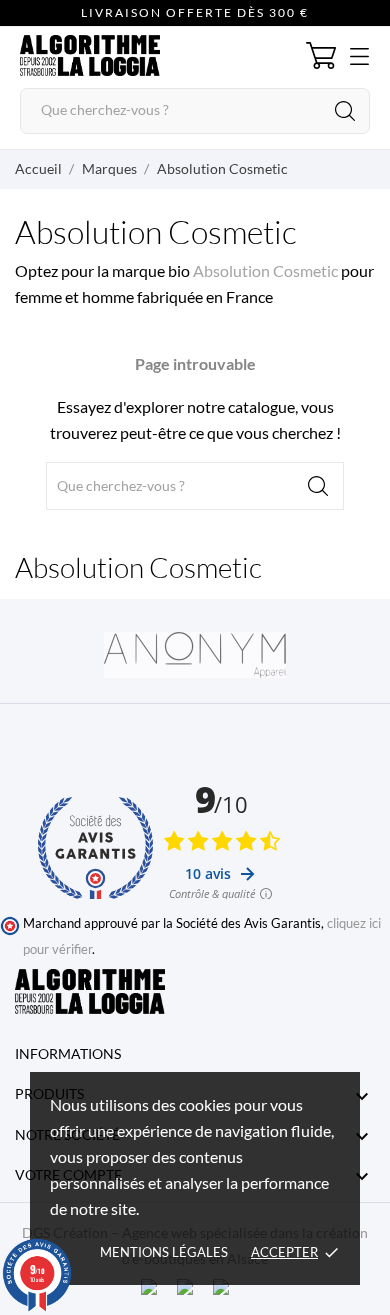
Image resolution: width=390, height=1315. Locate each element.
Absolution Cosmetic (267, 270)
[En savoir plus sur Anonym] (195, 655)
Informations (68, 1053)
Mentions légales (164, 1252)
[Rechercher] (345, 111)
